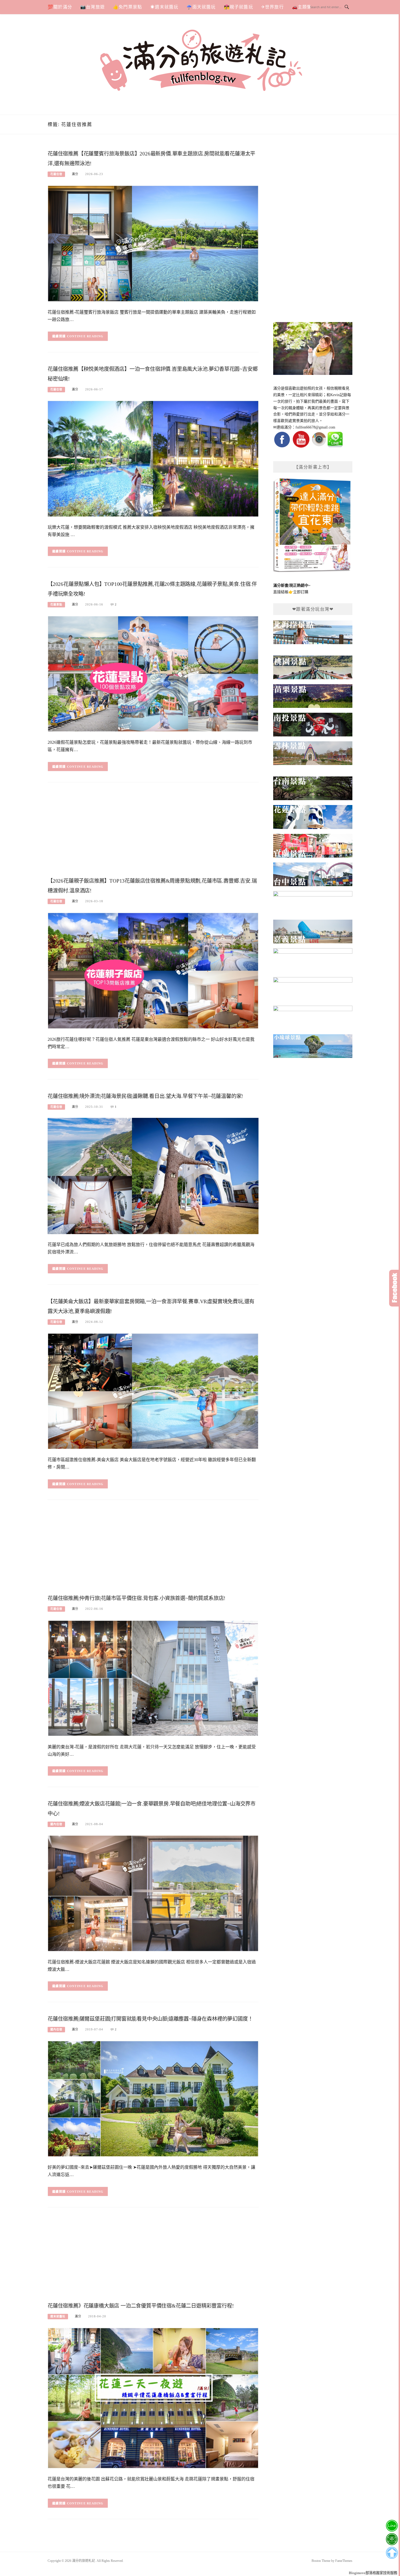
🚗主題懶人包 (307, 7)
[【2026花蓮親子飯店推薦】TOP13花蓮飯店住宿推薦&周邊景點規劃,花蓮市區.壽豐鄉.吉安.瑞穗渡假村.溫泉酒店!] (153, 970)
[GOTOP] (392, 2553)
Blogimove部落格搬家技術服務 (373, 2573)
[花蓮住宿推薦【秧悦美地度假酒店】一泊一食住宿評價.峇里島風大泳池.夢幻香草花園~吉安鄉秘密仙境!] (153, 458)
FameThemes (344, 2561)
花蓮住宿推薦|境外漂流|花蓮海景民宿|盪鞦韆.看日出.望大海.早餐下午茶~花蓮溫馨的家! (145, 1096)
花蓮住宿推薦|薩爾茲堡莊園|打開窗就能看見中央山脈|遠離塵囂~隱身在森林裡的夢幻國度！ (150, 2019)
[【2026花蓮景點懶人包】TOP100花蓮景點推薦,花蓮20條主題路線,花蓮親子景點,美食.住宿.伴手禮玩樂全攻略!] (153, 673)
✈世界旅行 (273, 7)
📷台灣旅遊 (93, 7)
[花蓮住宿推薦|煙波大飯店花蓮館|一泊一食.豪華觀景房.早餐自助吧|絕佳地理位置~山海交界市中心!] (153, 1893)
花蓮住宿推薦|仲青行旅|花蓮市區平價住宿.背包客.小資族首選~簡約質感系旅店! (136, 1598)
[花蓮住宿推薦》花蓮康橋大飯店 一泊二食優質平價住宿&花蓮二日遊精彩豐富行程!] (153, 2398)
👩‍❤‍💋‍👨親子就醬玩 (239, 7)
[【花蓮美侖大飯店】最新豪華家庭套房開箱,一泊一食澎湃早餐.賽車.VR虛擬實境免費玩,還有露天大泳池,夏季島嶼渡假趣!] (153, 1391)
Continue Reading (85, 336)
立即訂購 (301, 592)
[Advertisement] (153, 831)
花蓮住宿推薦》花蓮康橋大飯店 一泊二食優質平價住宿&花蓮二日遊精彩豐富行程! (141, 2306)
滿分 (75, 174)
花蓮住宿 (56, 174)
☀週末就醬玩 (164, 7)
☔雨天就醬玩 (201, 7)
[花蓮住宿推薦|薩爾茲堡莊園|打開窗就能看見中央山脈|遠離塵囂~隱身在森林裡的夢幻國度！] (153, 2098)
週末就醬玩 (58, 2316)
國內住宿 (56, 1824)
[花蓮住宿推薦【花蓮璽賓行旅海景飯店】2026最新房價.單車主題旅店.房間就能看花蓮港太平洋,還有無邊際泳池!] (153, 243)
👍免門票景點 (127, 7)
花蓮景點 (56, 605)
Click (395, 1288)
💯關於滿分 (60, 7)
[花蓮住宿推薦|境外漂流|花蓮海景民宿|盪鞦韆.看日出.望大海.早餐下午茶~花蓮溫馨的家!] (153, 1176)
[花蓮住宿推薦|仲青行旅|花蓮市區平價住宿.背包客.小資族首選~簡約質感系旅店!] (153, 1678)
